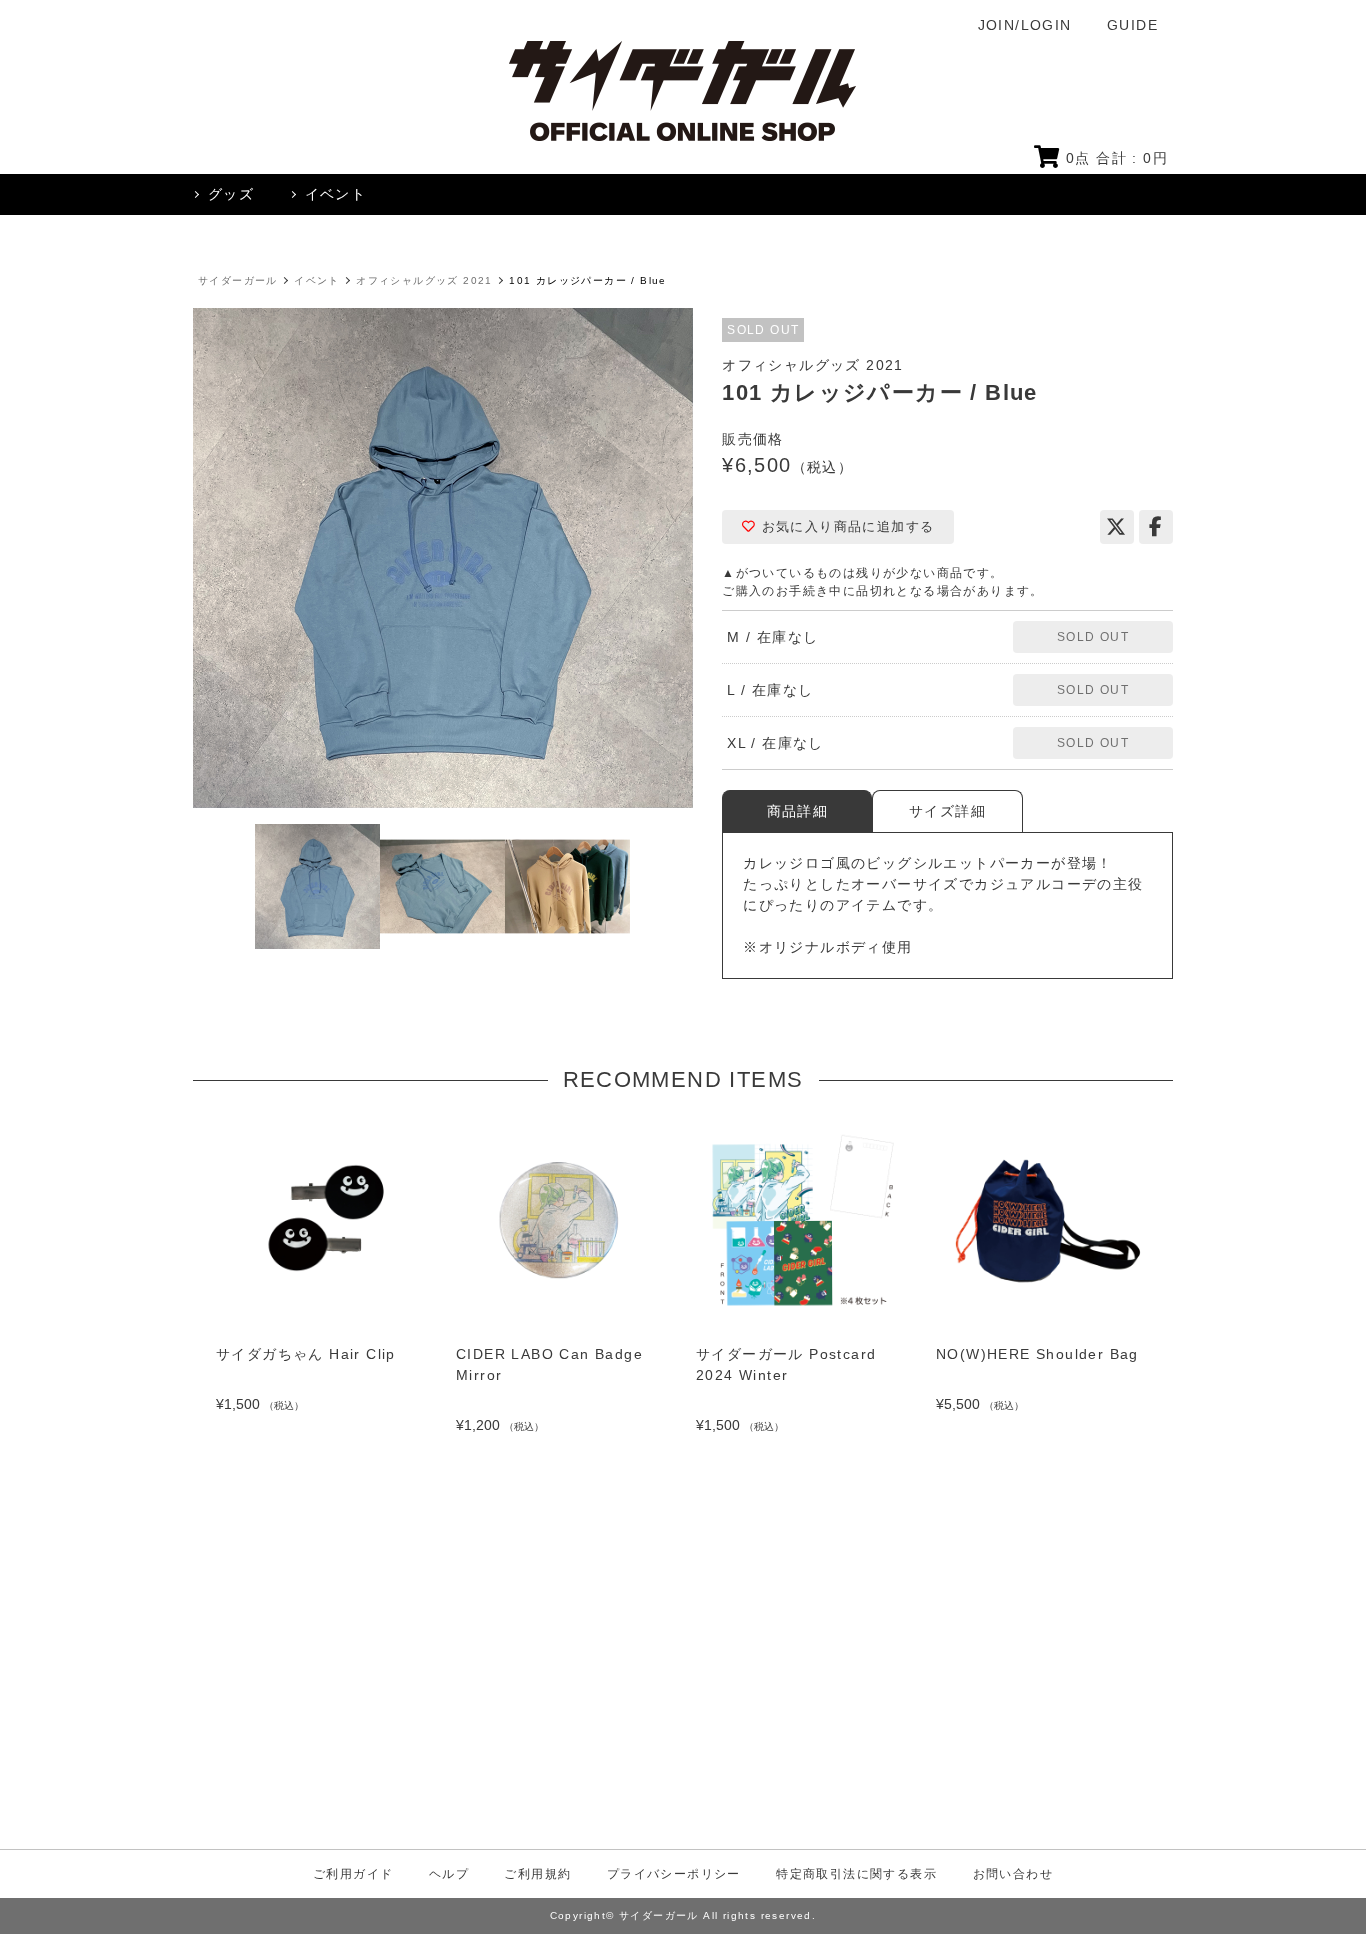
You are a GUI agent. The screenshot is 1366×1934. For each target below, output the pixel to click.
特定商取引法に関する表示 (856, 1874)
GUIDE (1132, 25)
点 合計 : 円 (1117, 158)
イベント (317, 280)
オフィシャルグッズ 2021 (424, 280)
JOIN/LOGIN (1025, 25)
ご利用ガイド (353, 1874)
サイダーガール (238, 280)
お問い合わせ (1013, 1874)
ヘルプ (449, 1874)
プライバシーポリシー (674, 1874)
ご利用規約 (537, 1874)
